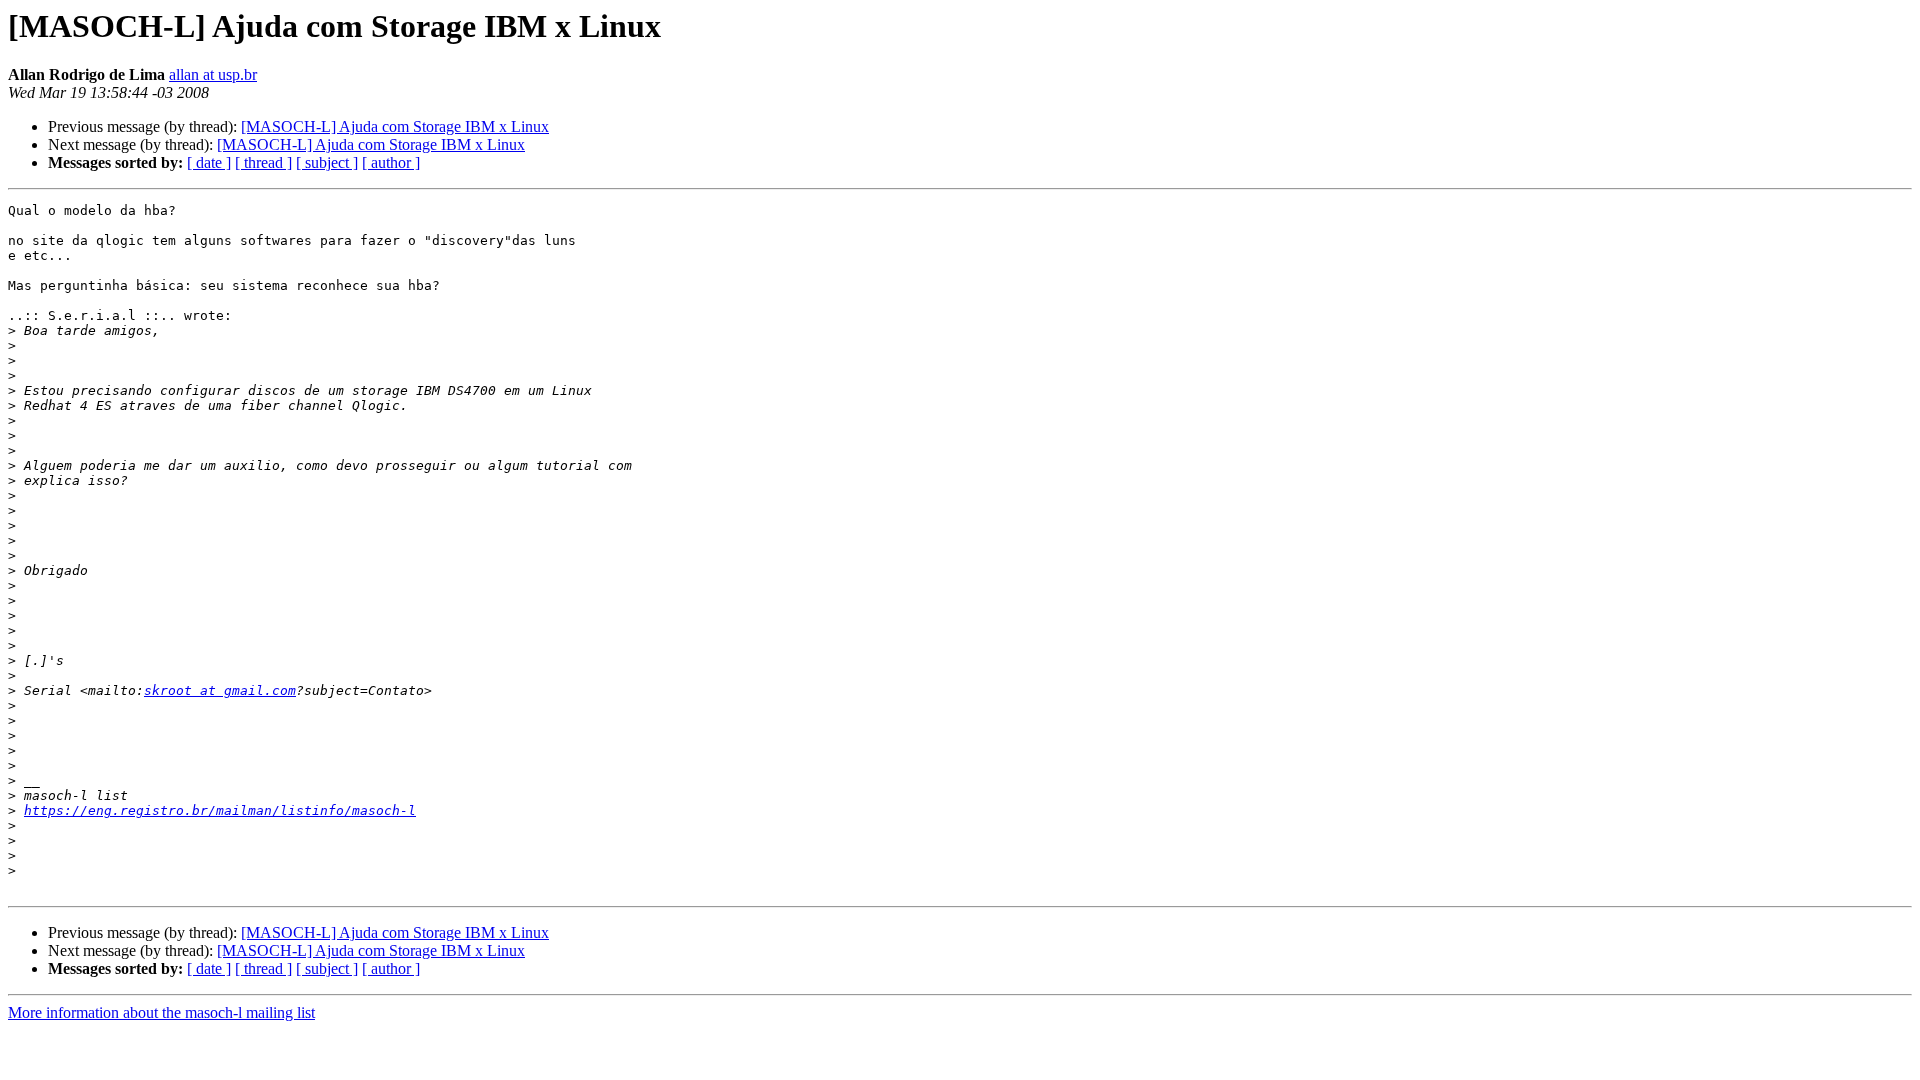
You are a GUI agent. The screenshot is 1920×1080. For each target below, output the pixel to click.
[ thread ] (263, 162)
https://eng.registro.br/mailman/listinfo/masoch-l (220, 810)
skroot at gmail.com (220, 690)
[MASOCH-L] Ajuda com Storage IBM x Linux (395, 126)
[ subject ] (327, 162)
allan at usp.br (213, 74)
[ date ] (209, 162)
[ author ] (391, 162)
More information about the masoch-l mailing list (161, 1012)
